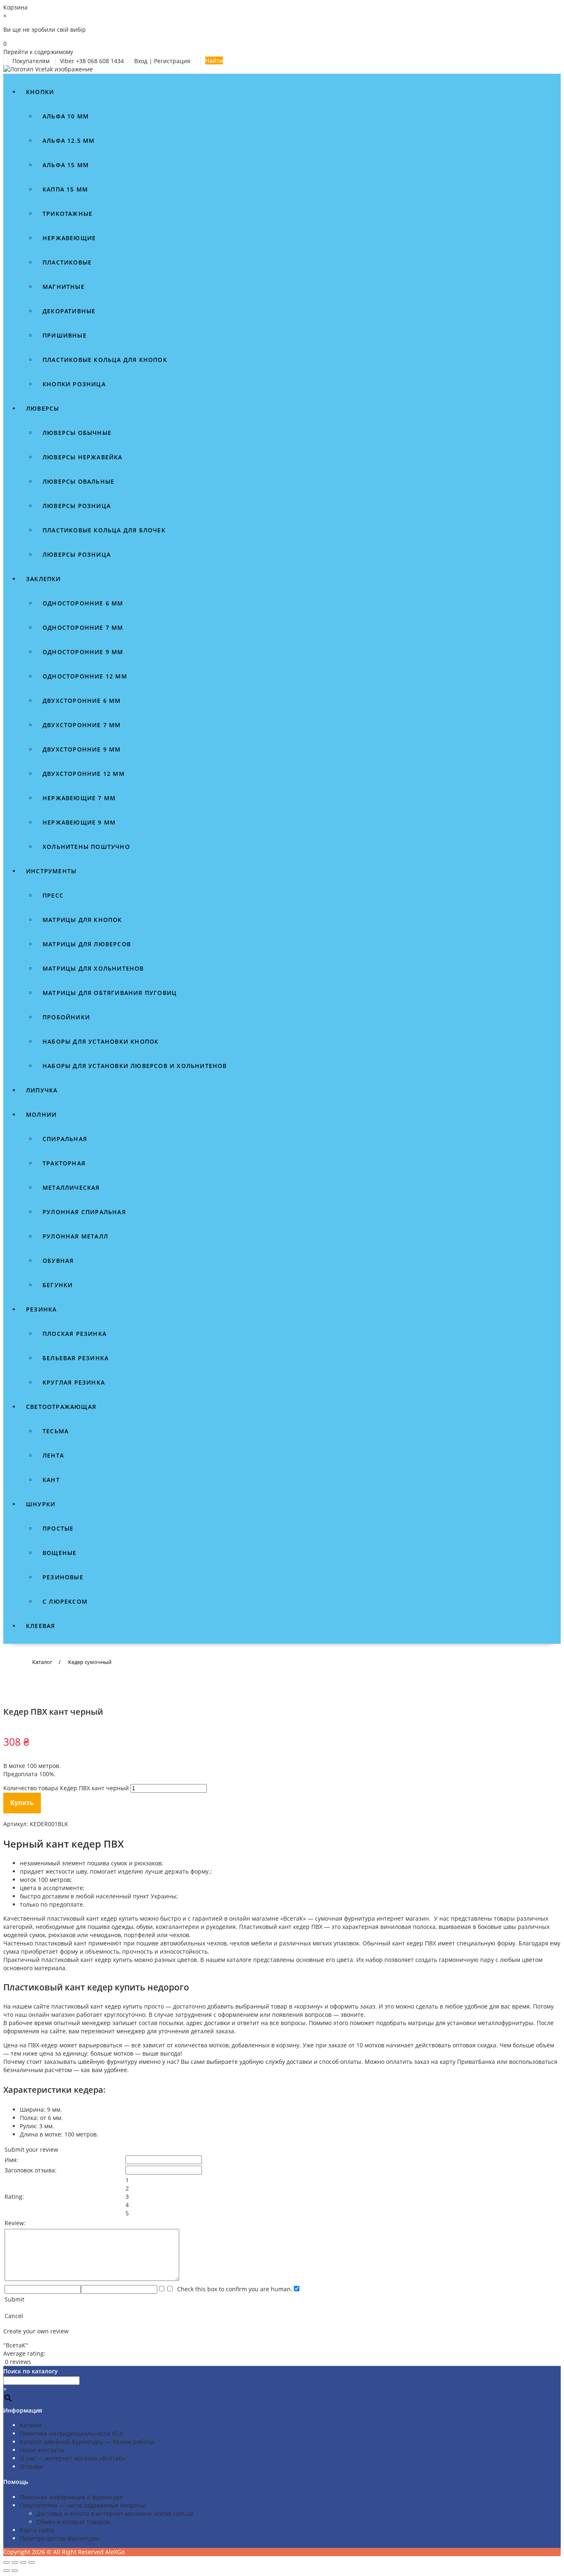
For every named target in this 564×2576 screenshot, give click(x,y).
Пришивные (65, 335)
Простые (58, 1528)
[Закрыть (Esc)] (31, 2562)
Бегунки (58, 1285)
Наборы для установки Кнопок (101, 1041)
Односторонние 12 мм (85, 676)
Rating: (14, 2197)
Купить (22, 1803)
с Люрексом (65, 1601)
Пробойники (66, 1017)
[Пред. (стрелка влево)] (7, 2571)
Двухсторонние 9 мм (82, 749)
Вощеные (59, 1553)
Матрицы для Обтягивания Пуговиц (110, 993)
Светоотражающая (61, 1407)
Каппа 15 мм (65, 189)
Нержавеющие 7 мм (79, 798)
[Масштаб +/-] (7, 2562)
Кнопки (40, 92)
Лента (53, 1455)
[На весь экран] (15, 2562)
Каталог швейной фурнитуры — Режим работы (87, 2442)
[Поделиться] (23, 2562)
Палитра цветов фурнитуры (60, 2538)
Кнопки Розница (74, 384)
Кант (51, 1480)
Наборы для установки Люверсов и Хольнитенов (135, 1066)
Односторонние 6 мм (83, 603)
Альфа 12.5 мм (69, 141)
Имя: (11, 2160)
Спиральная (65, 1139)
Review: (15, 2223)
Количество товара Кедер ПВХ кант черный (66, 1788)
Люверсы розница (77, 506)
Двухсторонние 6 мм (82, 701)
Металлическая (71, 1188)
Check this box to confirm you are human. (233, 2289)
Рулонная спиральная (84, 1212)
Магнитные (64, 287)
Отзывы (31, 2466)
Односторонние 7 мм (83, 627)
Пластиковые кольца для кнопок (105, 360)
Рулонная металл (75, 1236)
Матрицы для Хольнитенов (93, 968)
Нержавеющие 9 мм (79, 822)
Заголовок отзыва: (31, 2170)
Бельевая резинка (76, 1358)
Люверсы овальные (78, 481)
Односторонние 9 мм (83, 652)
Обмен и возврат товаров (73, 2522)
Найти (214, 60)
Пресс (53, 895)
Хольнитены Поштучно (86, 847)
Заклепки (44, 579)
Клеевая (40, 1626)
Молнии (41, 1114)
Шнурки (41, 1504)
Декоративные (69, 311)
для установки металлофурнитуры (485, 2023)
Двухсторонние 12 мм (84, 774)
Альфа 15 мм (66, 165)
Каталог (31, 2425)
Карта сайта (37, 2530)
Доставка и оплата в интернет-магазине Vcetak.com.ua (115, 2513)
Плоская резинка (75, 1334)
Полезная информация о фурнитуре (71, 2497)
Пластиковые (67, 262)
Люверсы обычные (77, 433)
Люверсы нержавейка (83, 457)
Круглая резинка (74, 1382)
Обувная (58, 1261)
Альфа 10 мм (66, 116)
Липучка (42, 1090)
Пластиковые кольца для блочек (104, 530)
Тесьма (56, 1431)
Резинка (41, 1309)
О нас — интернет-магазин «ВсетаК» (72, 2458)
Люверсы (43, 408)
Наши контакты (42, 2450)
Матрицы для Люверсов (87, 944)
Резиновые (63, 1577)
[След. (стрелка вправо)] (15, 2571)
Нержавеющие (69, 238)
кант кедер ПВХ (301, 1927)
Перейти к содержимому (38, 52)
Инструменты (51, 871)
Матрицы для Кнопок (82, 920)
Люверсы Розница (77, 554)
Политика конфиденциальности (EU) (71, 2433)
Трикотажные (68, 214)
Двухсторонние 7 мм (82, 725)
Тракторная (64, 1163)
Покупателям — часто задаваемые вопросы (82, 2505)
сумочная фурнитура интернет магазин (372, 1918)
